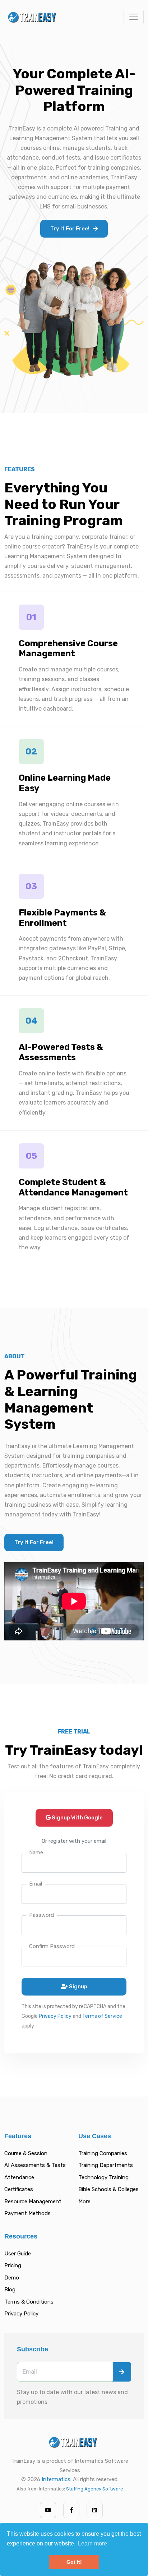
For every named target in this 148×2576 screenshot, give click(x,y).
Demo (12, 2278)
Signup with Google (77, 1818)
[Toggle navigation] (134, 17)
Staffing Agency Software (95, 2489)
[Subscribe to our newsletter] (122, 2372)
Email (36, 1884)
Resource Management (33, 2201)
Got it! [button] (74, 2562)
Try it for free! (70, 229)
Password (41, 1915)
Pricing (13, 2265)
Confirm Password (52, 1946)
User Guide (18, 2254)
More (84, 2201)
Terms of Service (102, 2016)
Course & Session (26, 2153)
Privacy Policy (55, 2016)
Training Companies (103, 2153)
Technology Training (103, 2177)
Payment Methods (27, 2213)
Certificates (19, 2189)
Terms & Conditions (29, 2302)
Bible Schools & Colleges (108, 2189)
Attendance (19, 2177)
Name (36, 1852)
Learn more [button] (92, 2543)
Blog (10, 2290)
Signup (78, 1987)
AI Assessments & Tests (35, 2165)
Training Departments (106, 2165)
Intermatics (56, 2479)
